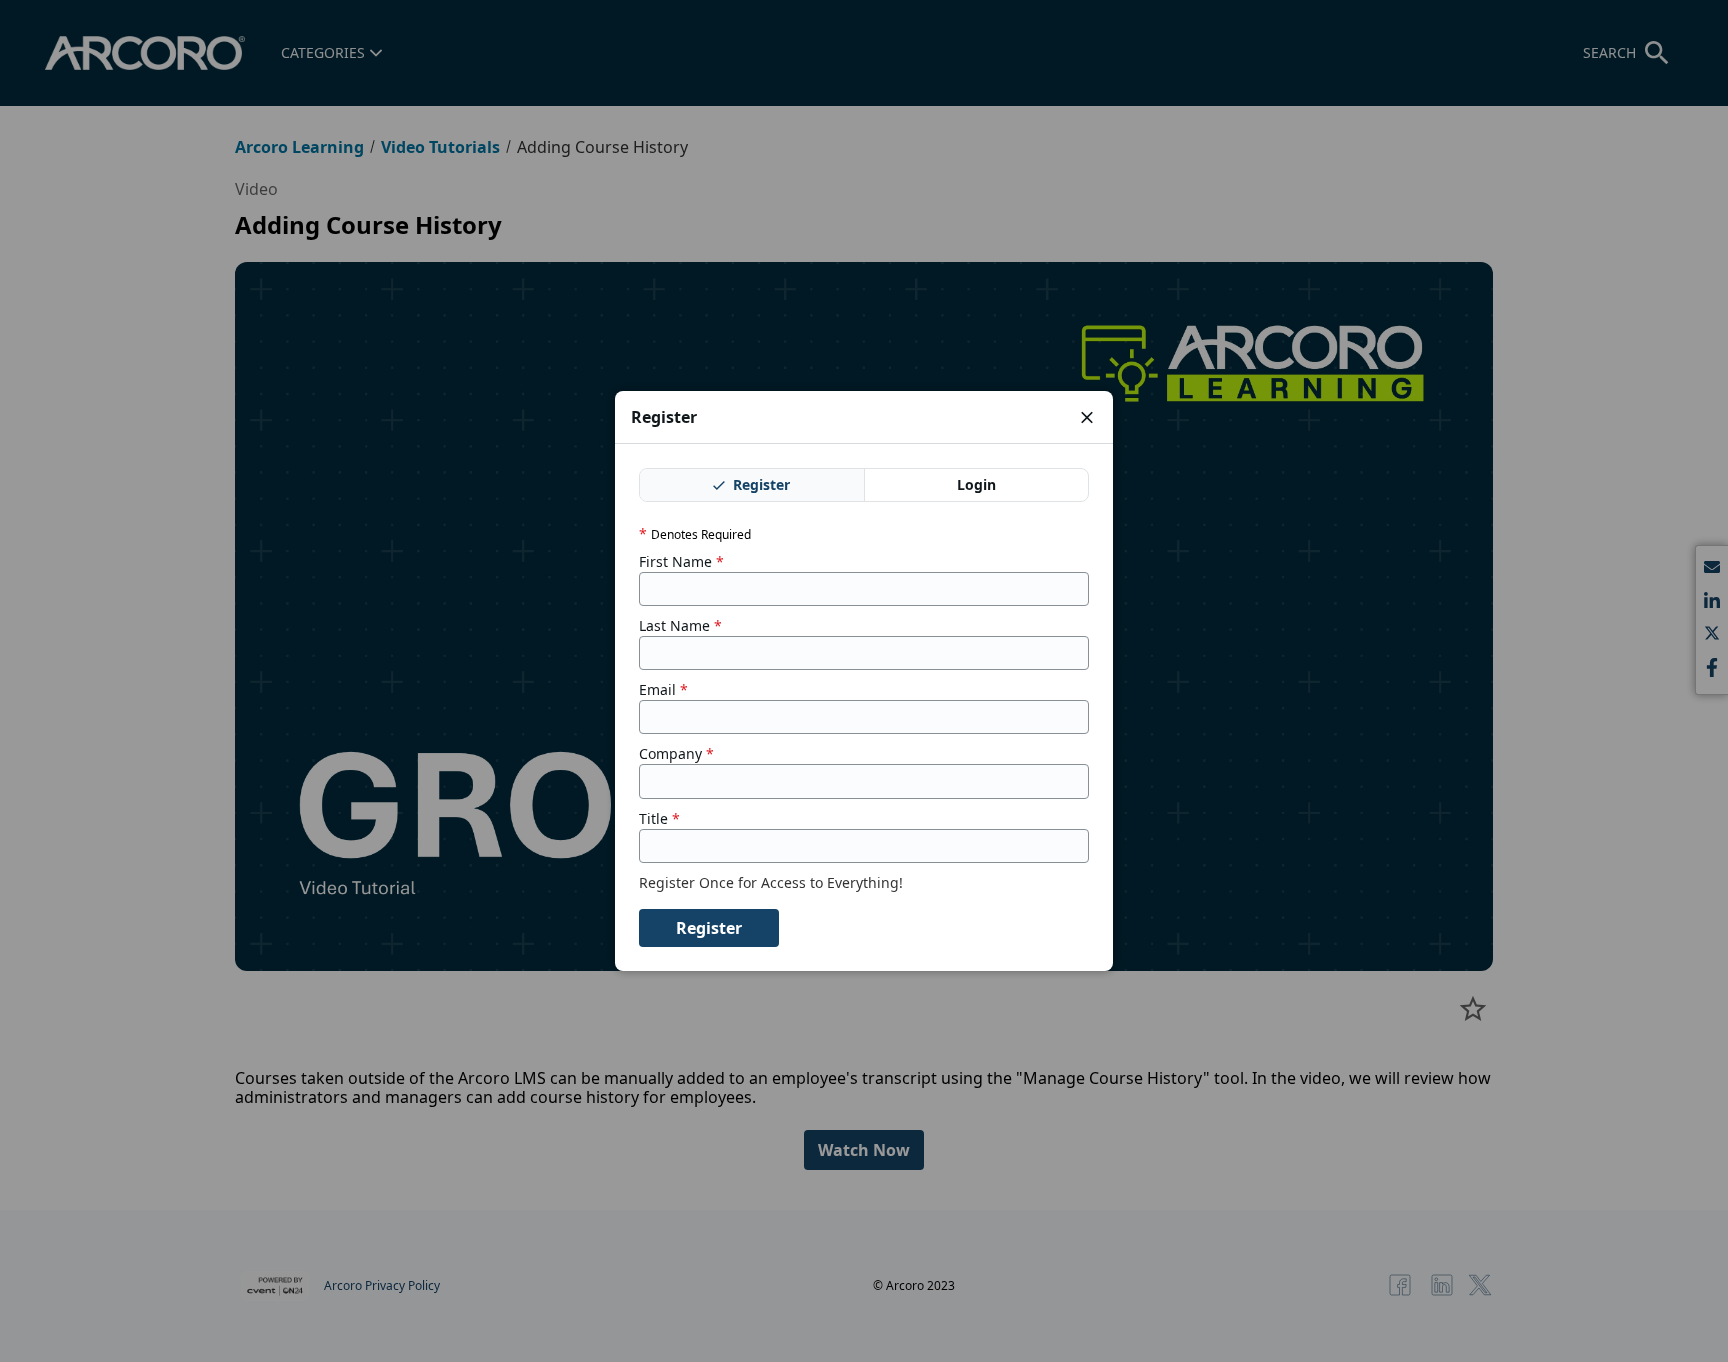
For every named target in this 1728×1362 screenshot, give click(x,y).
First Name (681, 562)
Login (976, 484)
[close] (1087, 417)
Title (659, 819)
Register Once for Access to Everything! (773, 883)
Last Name (680, 626)
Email (663, 690)
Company (676, 754)
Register (759, 484)
